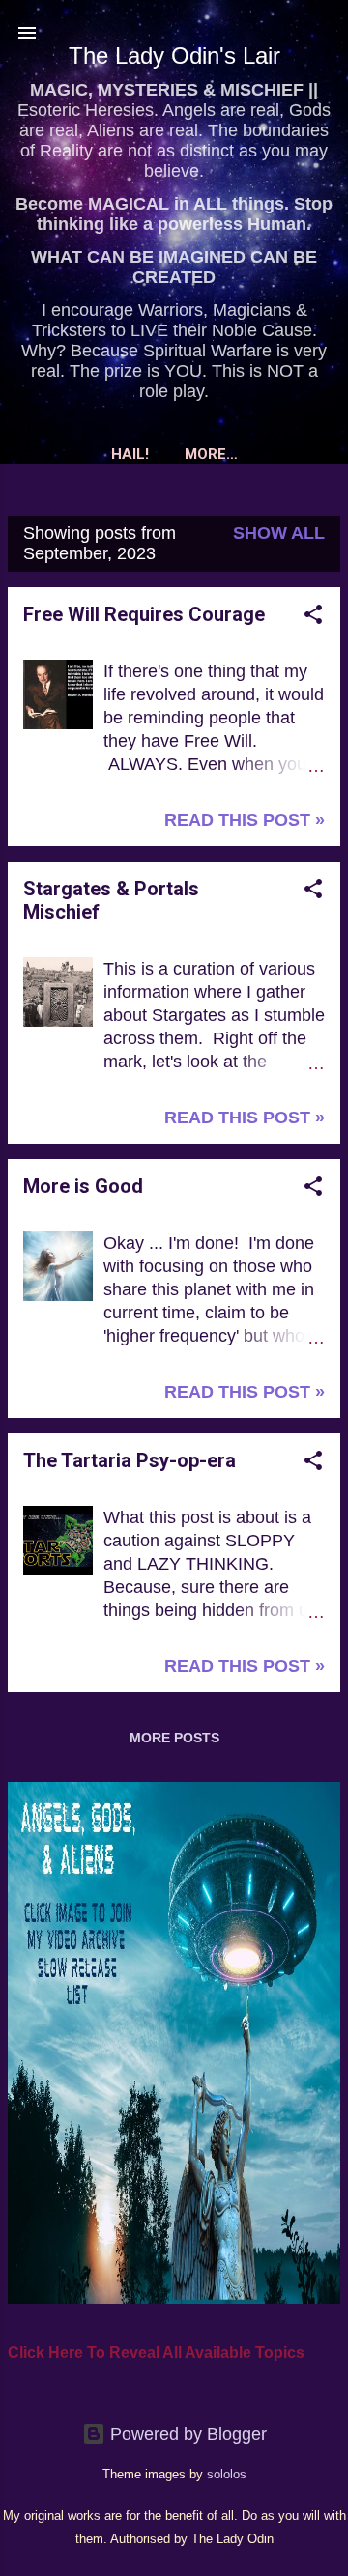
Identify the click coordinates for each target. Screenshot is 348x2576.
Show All (279, 533)
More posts (174, 1738)
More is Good (83, 1186)
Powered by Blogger (186, 2434)
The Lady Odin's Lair (174, 56)
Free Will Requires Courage (144, 614)
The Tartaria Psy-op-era (130, 1460)
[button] (313, 617)
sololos (227, 2475)
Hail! (130, 454)
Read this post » (245, 820)
